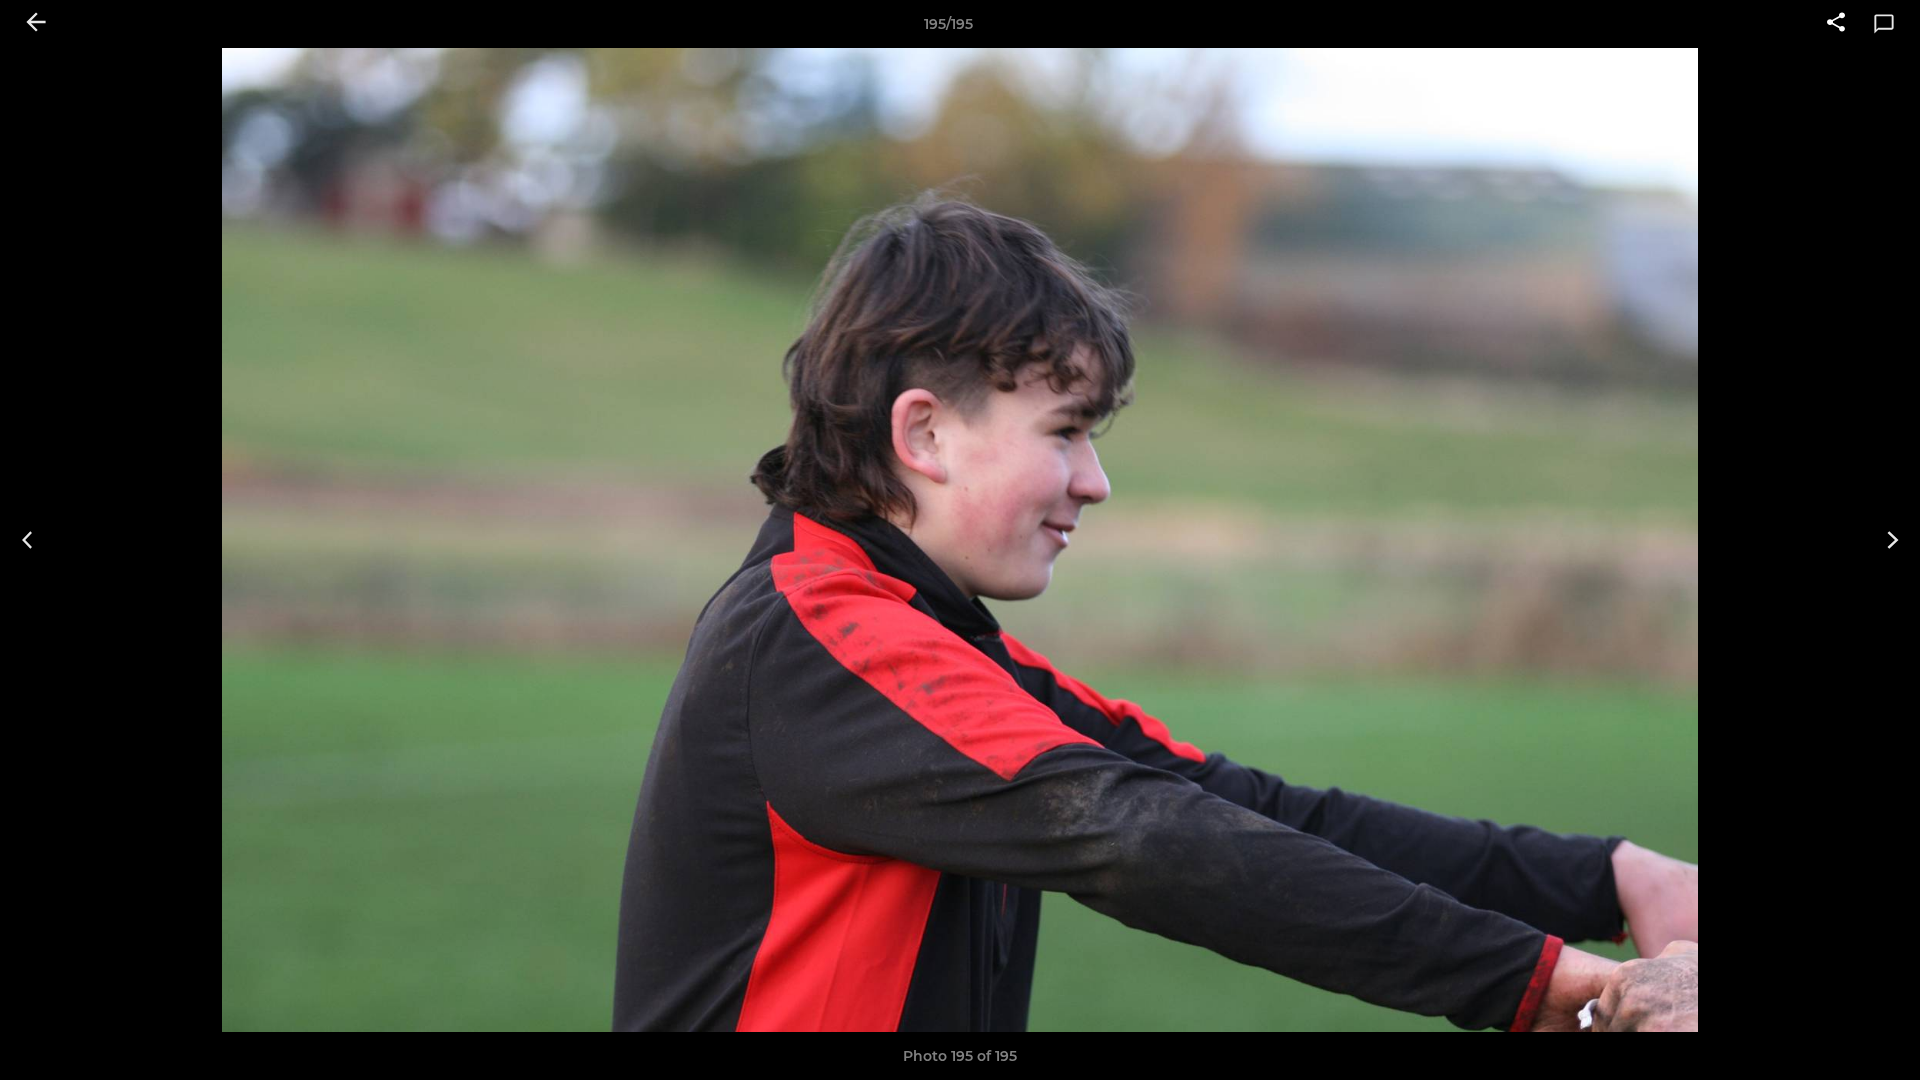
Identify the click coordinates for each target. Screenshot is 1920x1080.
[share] (1836, 24)
